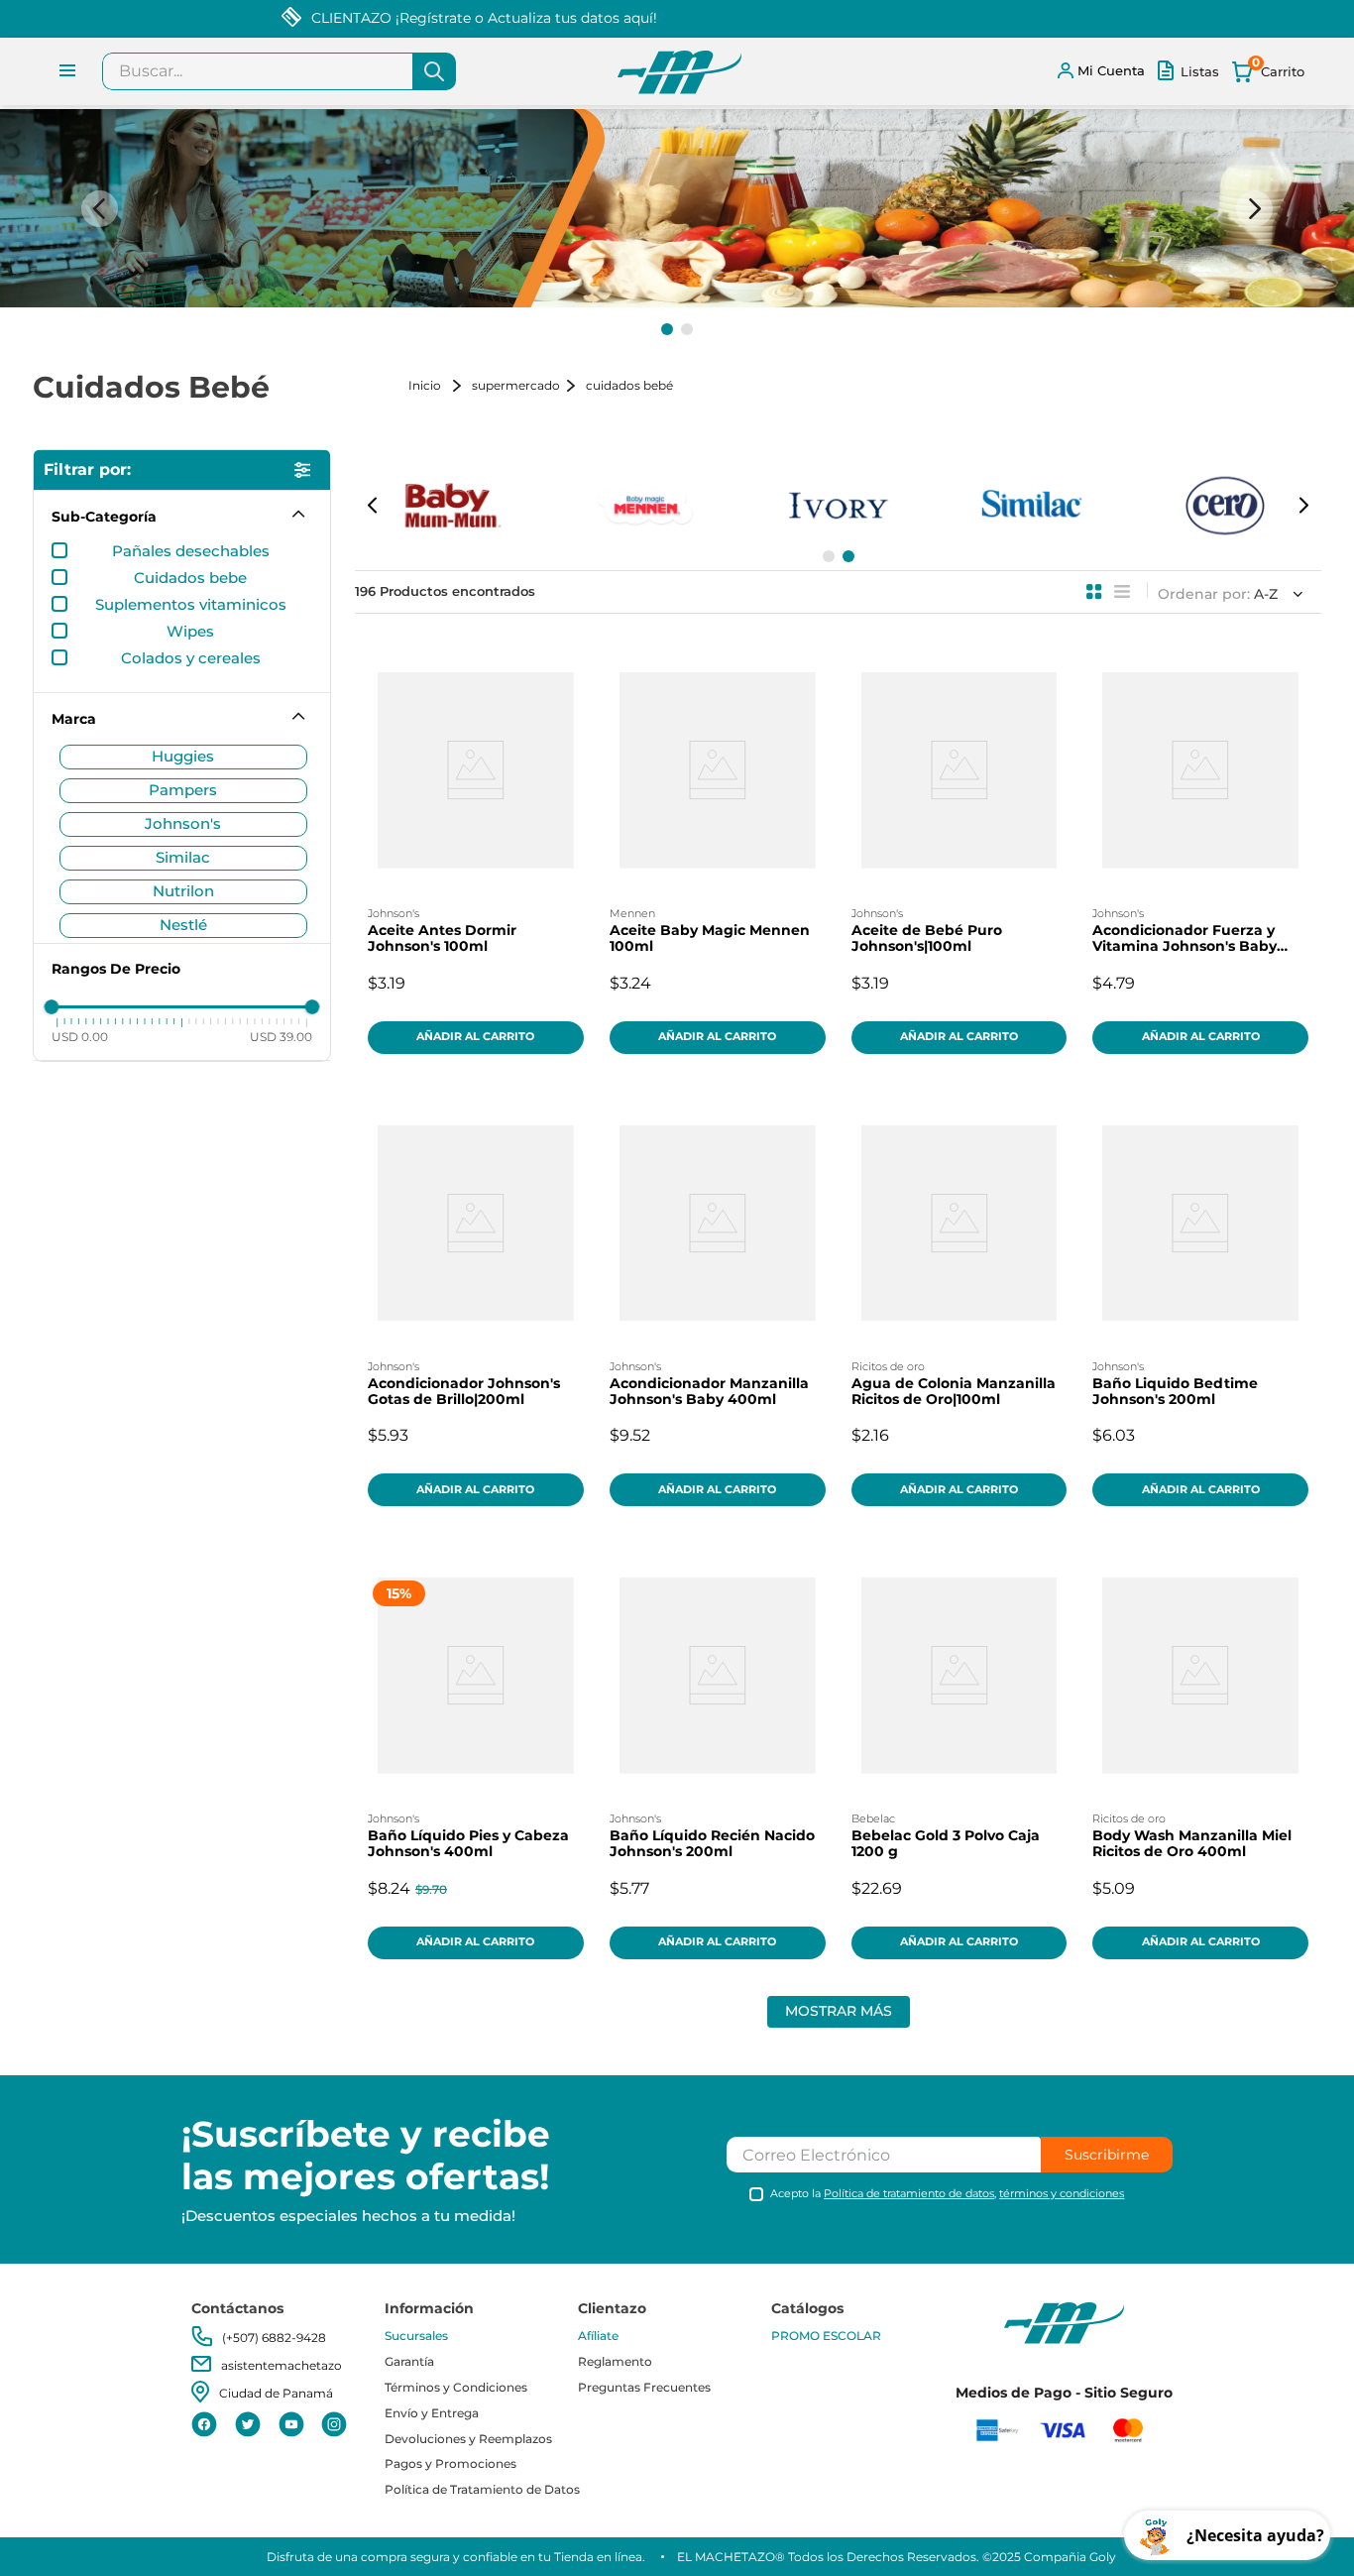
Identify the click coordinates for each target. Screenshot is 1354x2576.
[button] (667, 329)
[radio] (1094, 592)
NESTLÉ (183, 925)
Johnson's (183, 823)
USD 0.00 (80, 1036)
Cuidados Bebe (190, 578)
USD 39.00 (281, 1036)
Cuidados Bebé (629, 385)
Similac (183, 857)
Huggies (183, 756)
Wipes (190, 632)
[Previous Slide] (100, 209)
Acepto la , (947, 2194)
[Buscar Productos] (434, 71)
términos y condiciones (1062, 2193)
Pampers (183, 790)
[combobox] (279, 71)
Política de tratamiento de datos (909, 2193)
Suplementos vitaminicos (191, 605)
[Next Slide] (1254, 209)
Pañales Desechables (191, 551)
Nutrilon (183, 891)
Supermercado (516, 385)
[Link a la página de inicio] (438, 385)
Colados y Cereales (191, 658)
